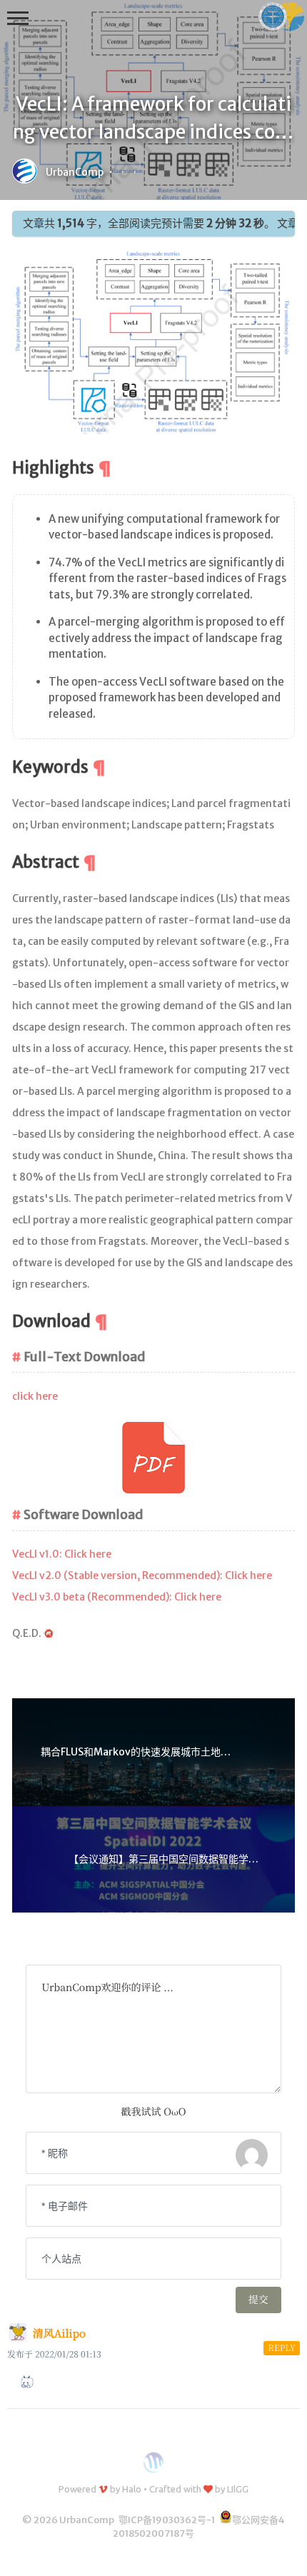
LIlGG (238, 2489)
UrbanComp (75, 172)
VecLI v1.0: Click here (62, 1554)
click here (35, 1396)
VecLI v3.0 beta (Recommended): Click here (117, 1597)
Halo (132, 2489)
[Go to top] (285, 2554)
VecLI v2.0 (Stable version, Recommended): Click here (142, 1575)
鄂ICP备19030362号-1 (167, 2520)
